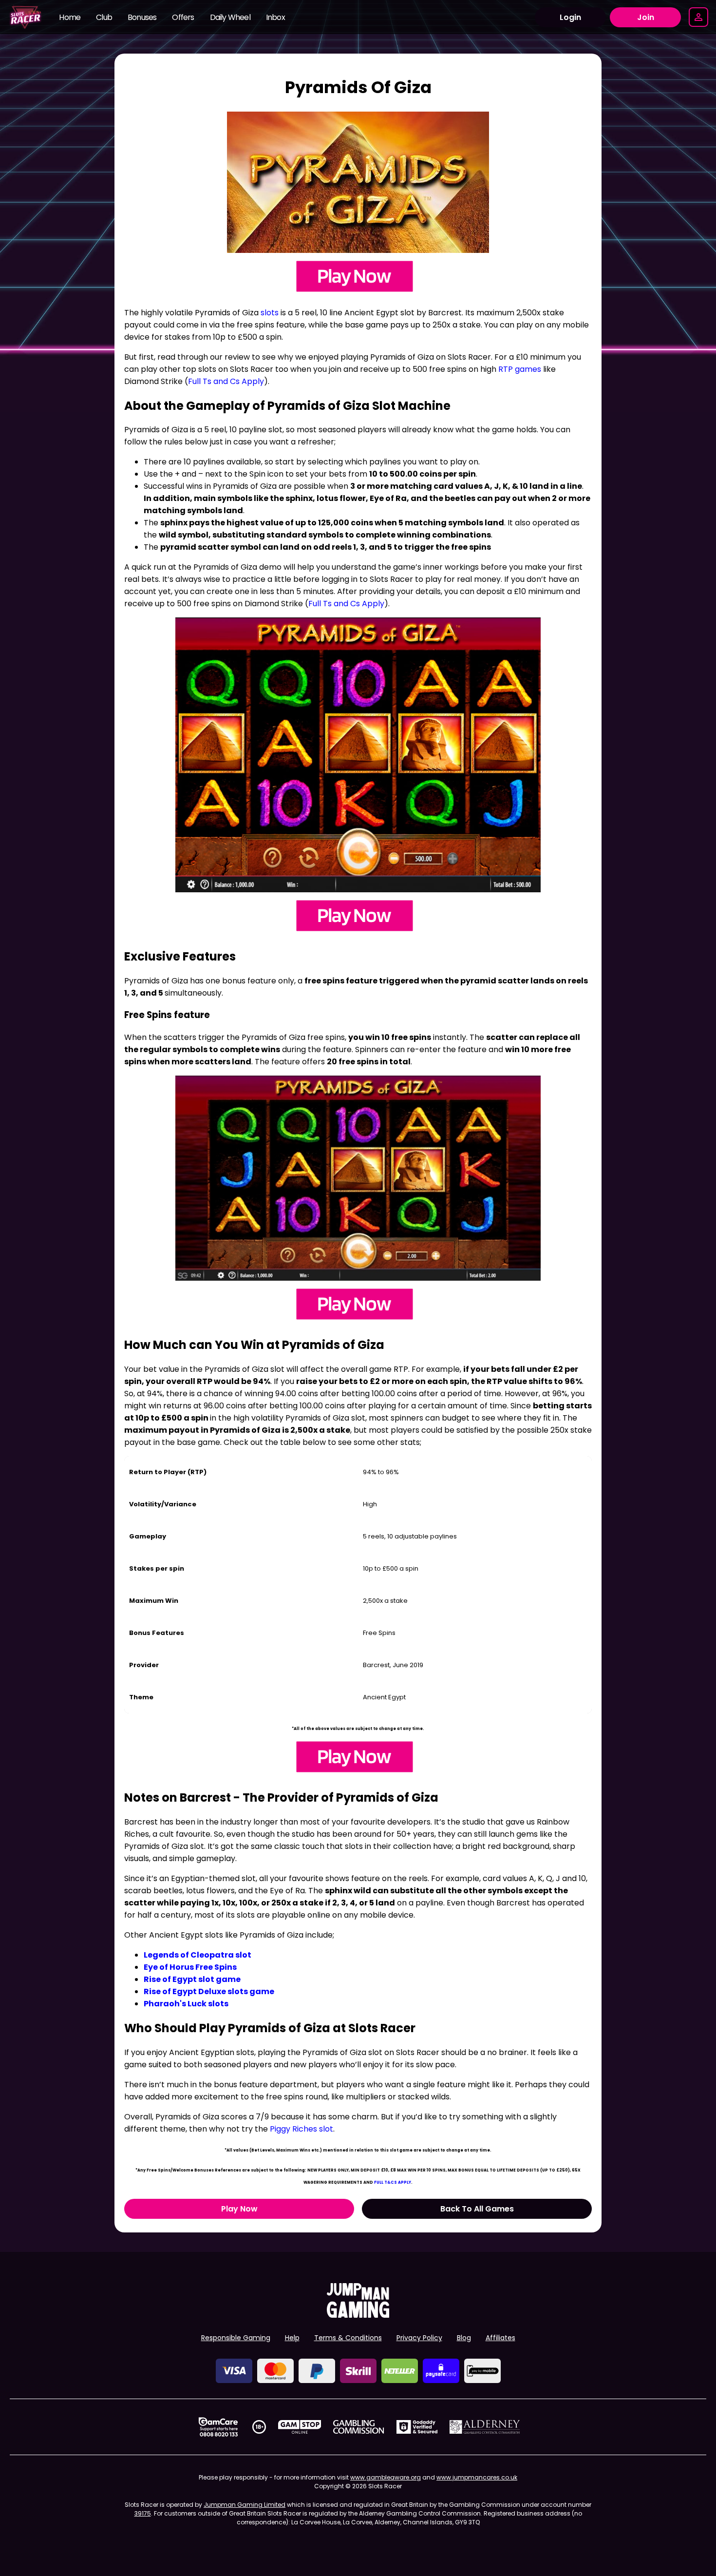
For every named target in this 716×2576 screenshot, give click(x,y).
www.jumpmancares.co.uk (477, 2477)
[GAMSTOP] (300, 2427)
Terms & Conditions (348, 2338)
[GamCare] (218, 2427)
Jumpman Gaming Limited (245, 2505)
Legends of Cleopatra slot (198, 1955)
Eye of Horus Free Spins (190, 1967)
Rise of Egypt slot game (192, 1979)
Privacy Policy (419, 2338)
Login (570, 17)
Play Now (239, 2209)
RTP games (520, 369)
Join (646, 17)
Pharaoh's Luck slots (186, 2004)
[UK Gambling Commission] (358, 2427)
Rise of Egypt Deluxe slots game (209, 1991)
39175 (143, 2513)
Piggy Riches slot (301, 2129)
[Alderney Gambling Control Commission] (485, 2427)
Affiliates (500, 2338)
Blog (464, 2338)
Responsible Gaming (236, 2338)
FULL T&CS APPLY (393, 2182)
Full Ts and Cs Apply (226, 381)
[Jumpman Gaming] (358, 2315)
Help (292, 2338)
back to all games (477, 2209)
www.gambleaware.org (386, 2477)
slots (270, 313)
